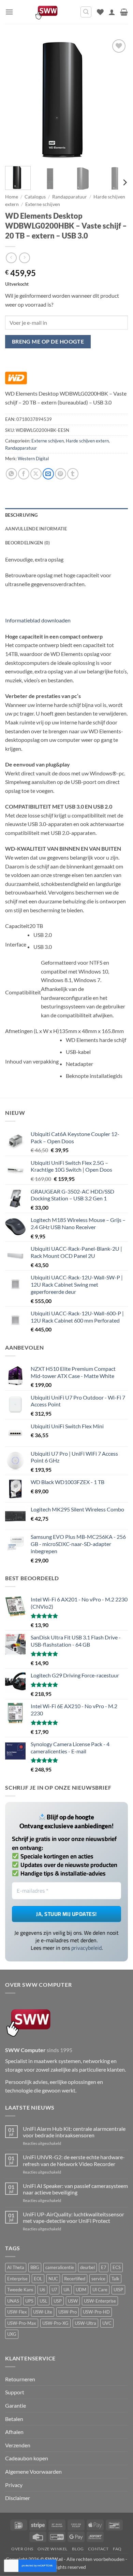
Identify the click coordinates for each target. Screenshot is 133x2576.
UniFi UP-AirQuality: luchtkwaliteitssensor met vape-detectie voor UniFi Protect (73, 2217)
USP (58, 2301)
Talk (115, 2279)
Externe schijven (43, 204)
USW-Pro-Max (22, 2323)
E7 (104, 2267)
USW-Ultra (85, 2323)
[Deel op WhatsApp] (11, 474)
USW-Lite (43, 2312)
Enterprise (17, 2279)
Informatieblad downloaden (38, 620)
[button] (9, 12)
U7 (54, 2290)
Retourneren (20, 2379)
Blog (78, 2549)
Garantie (16, 2405)
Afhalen (14, 2432)
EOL (38, 2279)
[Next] (117, 99)
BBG (35, 2267)
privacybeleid (86, 1948)
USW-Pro (68, 2312)
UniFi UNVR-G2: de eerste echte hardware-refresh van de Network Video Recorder (74, 2160)
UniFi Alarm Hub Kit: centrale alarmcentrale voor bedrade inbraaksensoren (74, 2132)
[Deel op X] (36, 474)
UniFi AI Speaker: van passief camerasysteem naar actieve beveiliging (75, 2189)
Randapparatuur (70, 197)
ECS (117, 2267)
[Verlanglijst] (100, 12)
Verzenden (18, 2445)
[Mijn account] (112, 12)
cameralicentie (60, 2267)
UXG (12, 2334)
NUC (53, 2279)
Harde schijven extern (87, 441)
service (98, 2279)
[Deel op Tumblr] (73, 474)
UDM (81, 2290)
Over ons (22, 2549)
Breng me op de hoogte (48, 342)
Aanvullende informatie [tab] (36, 529)
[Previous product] (24, 258)
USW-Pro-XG (55, 2323)
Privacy (14, 2485)
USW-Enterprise (100, 2301)
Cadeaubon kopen (27, 2458)
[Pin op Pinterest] (61, 474)
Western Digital (33, 459)
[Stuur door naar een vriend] (48, 474)
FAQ (117, 2549)
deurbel (87, 2267)
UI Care (100, 2290)
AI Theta (16, 2267)
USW (73, 2301)
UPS (29, 2301)
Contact (98, 2549)
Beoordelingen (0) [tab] (27, 543)
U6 (42, 2290)
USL (43, 2301)
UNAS (13, 2301)
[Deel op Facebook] (24, 474)
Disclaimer (18, 2498)
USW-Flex (17, 2312)
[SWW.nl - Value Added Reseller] (47, 12)
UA (66, 2290)
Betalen (14, 2419)
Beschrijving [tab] (21, 515)
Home (12, 197)
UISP (118, 2290)
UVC (107, 2323)
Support (15, 2392)
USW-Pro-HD (96, 2312)
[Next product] (11, 258)
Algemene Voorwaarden (33, 2471)
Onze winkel (53, 2549)
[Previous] (16, 99)
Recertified (75, 2279)
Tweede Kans (20, 2290)
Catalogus (35, 197)
